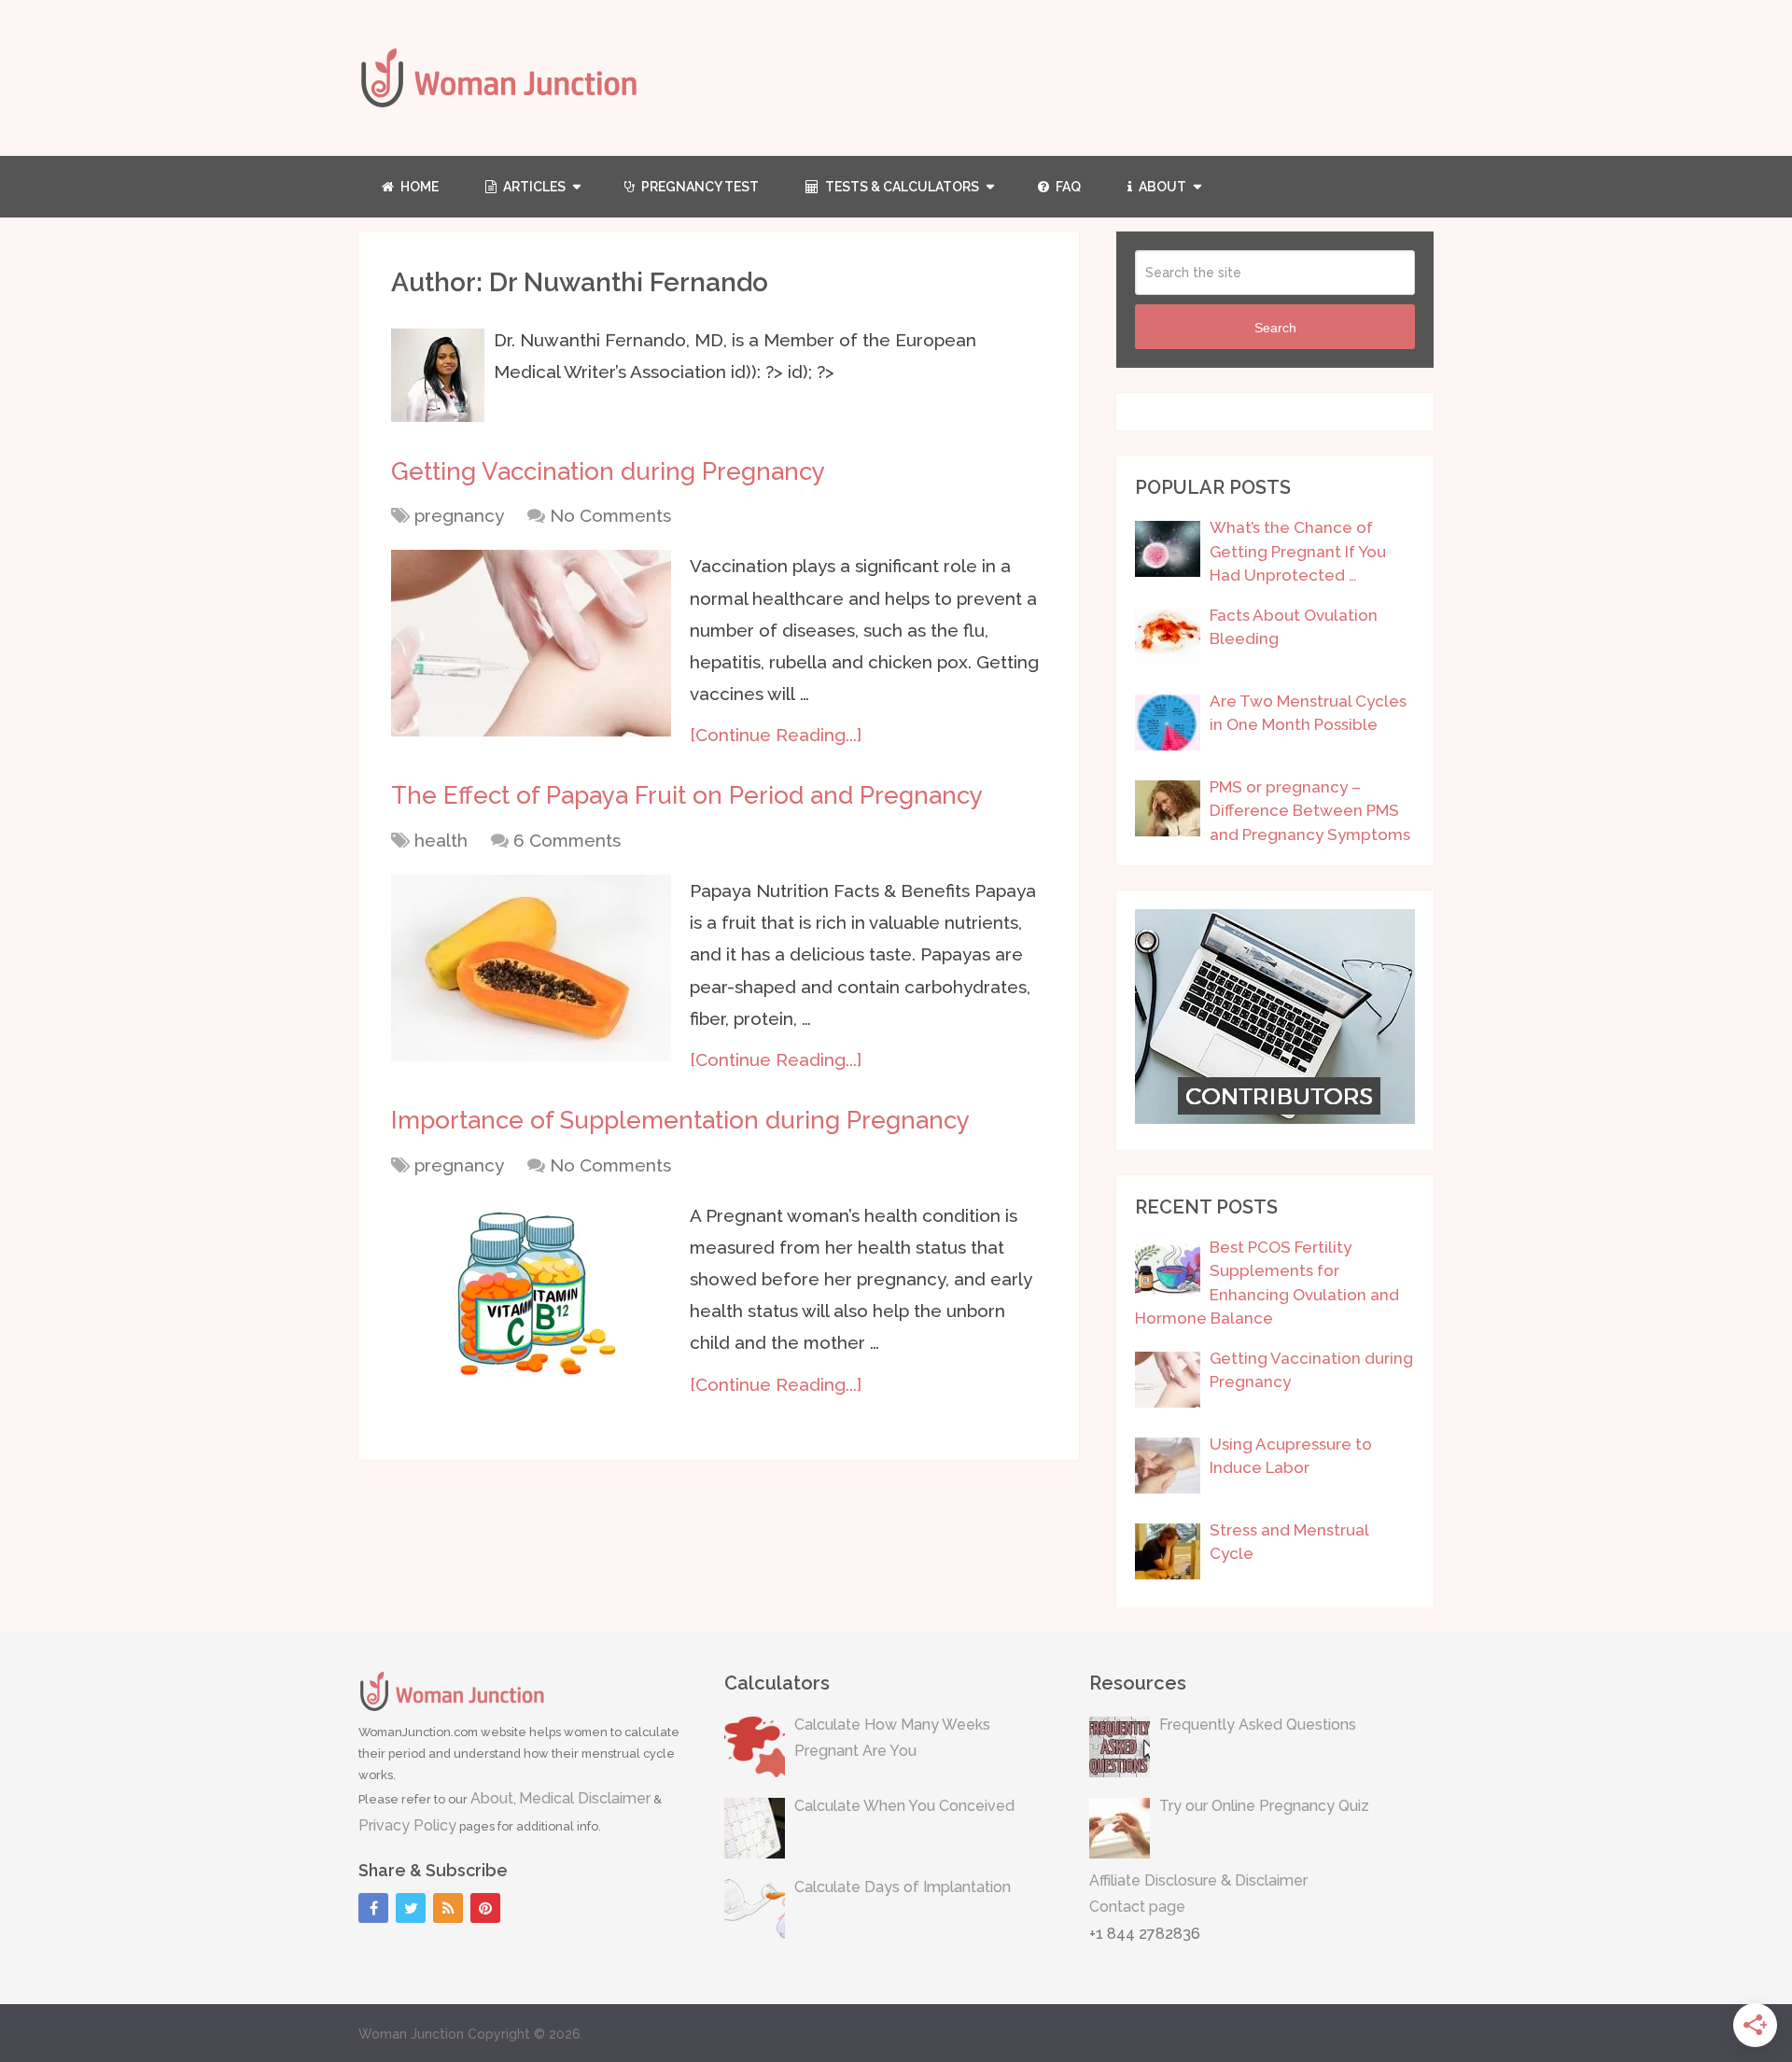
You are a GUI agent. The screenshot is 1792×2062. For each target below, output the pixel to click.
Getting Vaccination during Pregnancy (608, 471)
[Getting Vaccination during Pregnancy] (531, 643)
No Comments (610, 515)
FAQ (1067, 187)
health (441, 840)
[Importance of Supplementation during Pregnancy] (531, 1293)
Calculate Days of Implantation (903, 1887)
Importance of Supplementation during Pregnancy (680, 1120)
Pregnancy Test (699, 187)
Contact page (1137, 1907)
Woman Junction (411, 2034)
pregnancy (459, 515)
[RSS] (448, 1908)
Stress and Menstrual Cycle (1289, 1542)
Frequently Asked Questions (1258, 1725)
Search (1275, 328)
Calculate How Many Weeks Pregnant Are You (892, 1738)
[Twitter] (411, 1908)
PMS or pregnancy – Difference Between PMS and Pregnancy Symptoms (1310, 811)
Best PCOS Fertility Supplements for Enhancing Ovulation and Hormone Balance (1267, 1283)
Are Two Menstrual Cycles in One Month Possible (1308, 713)
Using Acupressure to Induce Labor (1291, 1456)
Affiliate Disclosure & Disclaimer (1198, 1880)
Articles (533, 187)
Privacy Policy (407, 1825)
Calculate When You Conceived (904, 1806)
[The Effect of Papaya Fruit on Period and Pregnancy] (531, 968)
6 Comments (567, 840)
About (1161, 187)
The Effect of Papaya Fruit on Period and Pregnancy (687, 795)
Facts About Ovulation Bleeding (1294, 627)
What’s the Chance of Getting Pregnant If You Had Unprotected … (1298, 551)
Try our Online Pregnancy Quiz (1264, 1806)
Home (418, 187)
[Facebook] (373, 1908)
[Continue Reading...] (776, 735)
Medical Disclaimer (585, 1798)
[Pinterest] (485, 1908)
